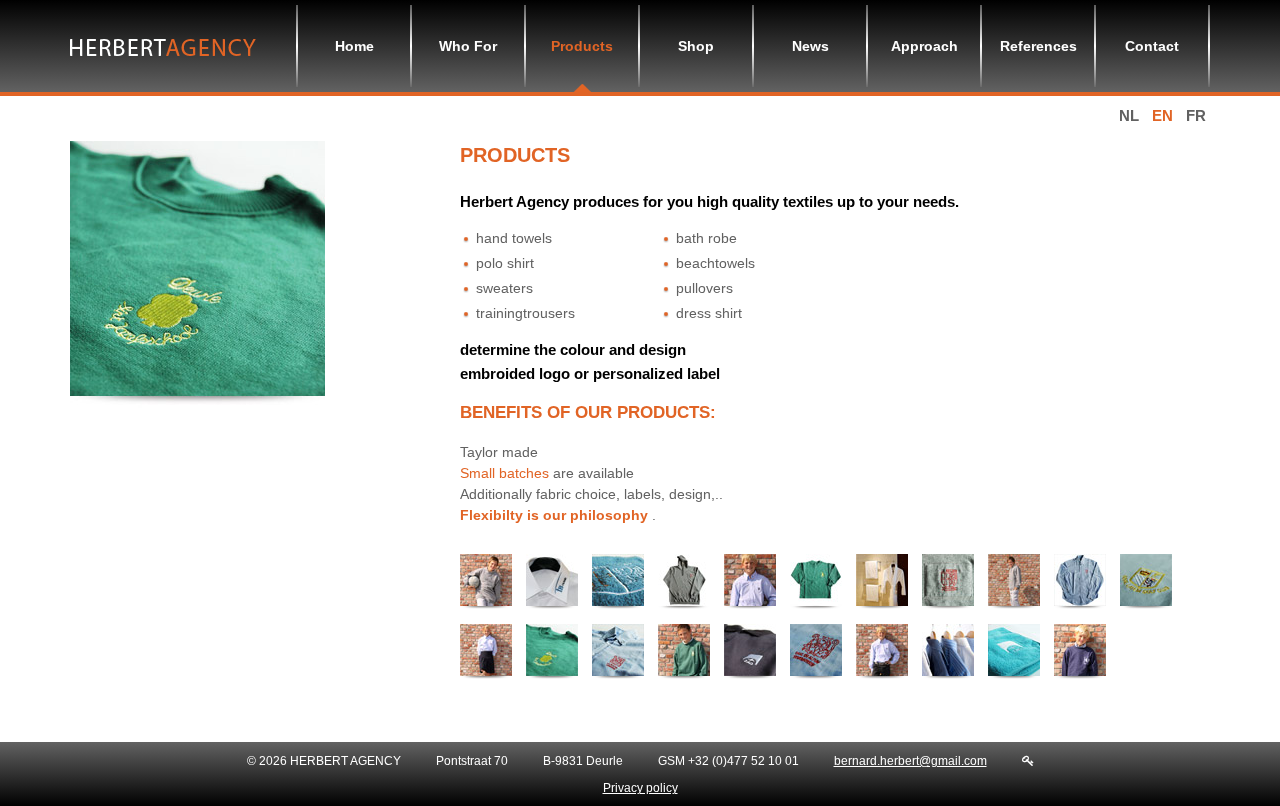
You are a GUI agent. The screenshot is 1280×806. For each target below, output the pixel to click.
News (810, 46)
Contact (1152, 46)
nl (1129, 115)
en (1162, 115)
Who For (468, 46)
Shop (696, 46)
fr (1196, 115)
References (1038, 46)
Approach (924, 46)
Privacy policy (640, 788)
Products (582, 46)
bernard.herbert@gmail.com (910, 761)
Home (354, 46)
